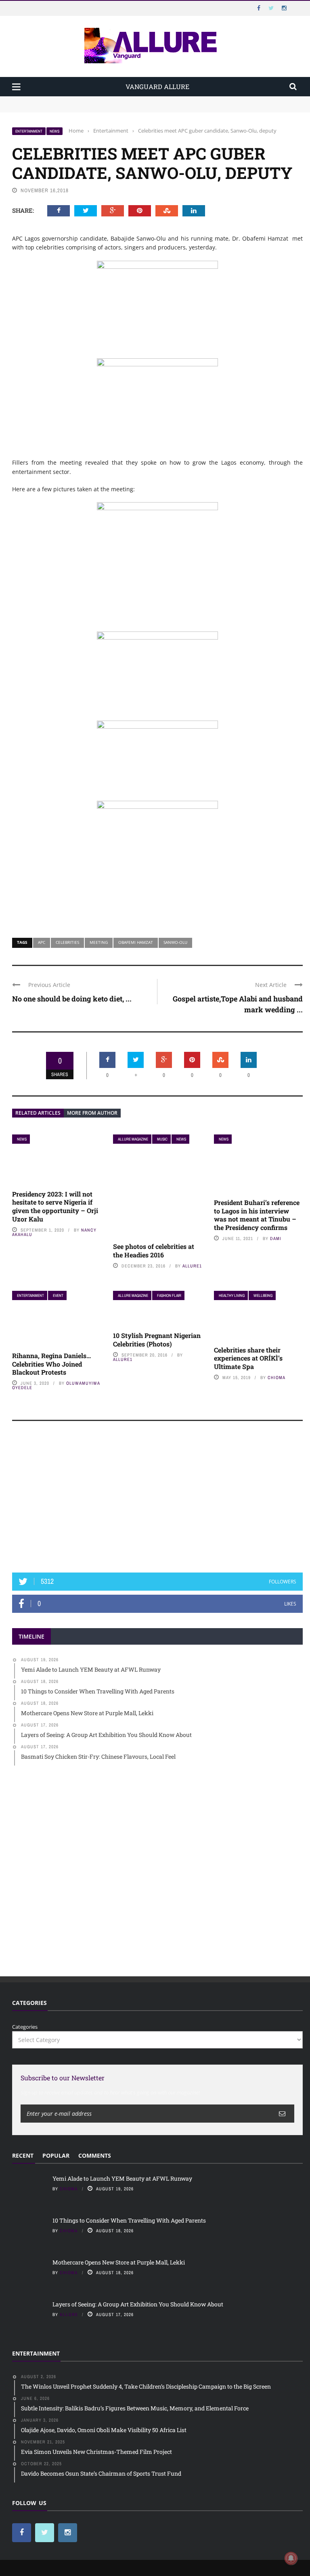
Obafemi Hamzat (136, 942)
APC (42, 942)
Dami (276, 1238)
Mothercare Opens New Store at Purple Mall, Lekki (119, 2262)
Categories (25, 2027)
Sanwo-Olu (175, 942)
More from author (92, 1113)
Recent (23, 2155)
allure (69, 2314)
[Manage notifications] (291, 2558)
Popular (56, 2155)
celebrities (67, 942)
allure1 (192, 1266)
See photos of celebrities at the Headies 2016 (154, 1251)
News (54, 131)
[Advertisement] (157, 1500)
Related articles (38, 1113)
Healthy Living (232, 1295)
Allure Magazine (133, 1139)
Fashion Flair (169, 1295)
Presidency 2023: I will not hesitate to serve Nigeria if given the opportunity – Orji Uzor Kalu (55, 1206)
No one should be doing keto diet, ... (72, 999)
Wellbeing (263, 1295)
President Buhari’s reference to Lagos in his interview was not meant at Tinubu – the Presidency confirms (257, 1215)
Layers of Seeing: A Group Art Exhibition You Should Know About (138, 2304)
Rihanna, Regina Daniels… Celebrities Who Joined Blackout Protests (51, 1364)
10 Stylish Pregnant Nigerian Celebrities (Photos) (157, 1340)
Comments (95, 2155)
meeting (99, 942)
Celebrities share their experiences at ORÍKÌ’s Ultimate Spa (248, 1358)
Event (58, 1295)
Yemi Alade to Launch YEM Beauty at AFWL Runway (79, 100)
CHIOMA (276, 1377)
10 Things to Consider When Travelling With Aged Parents (85, 108)
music (162, 1139)
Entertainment (29, 131)
